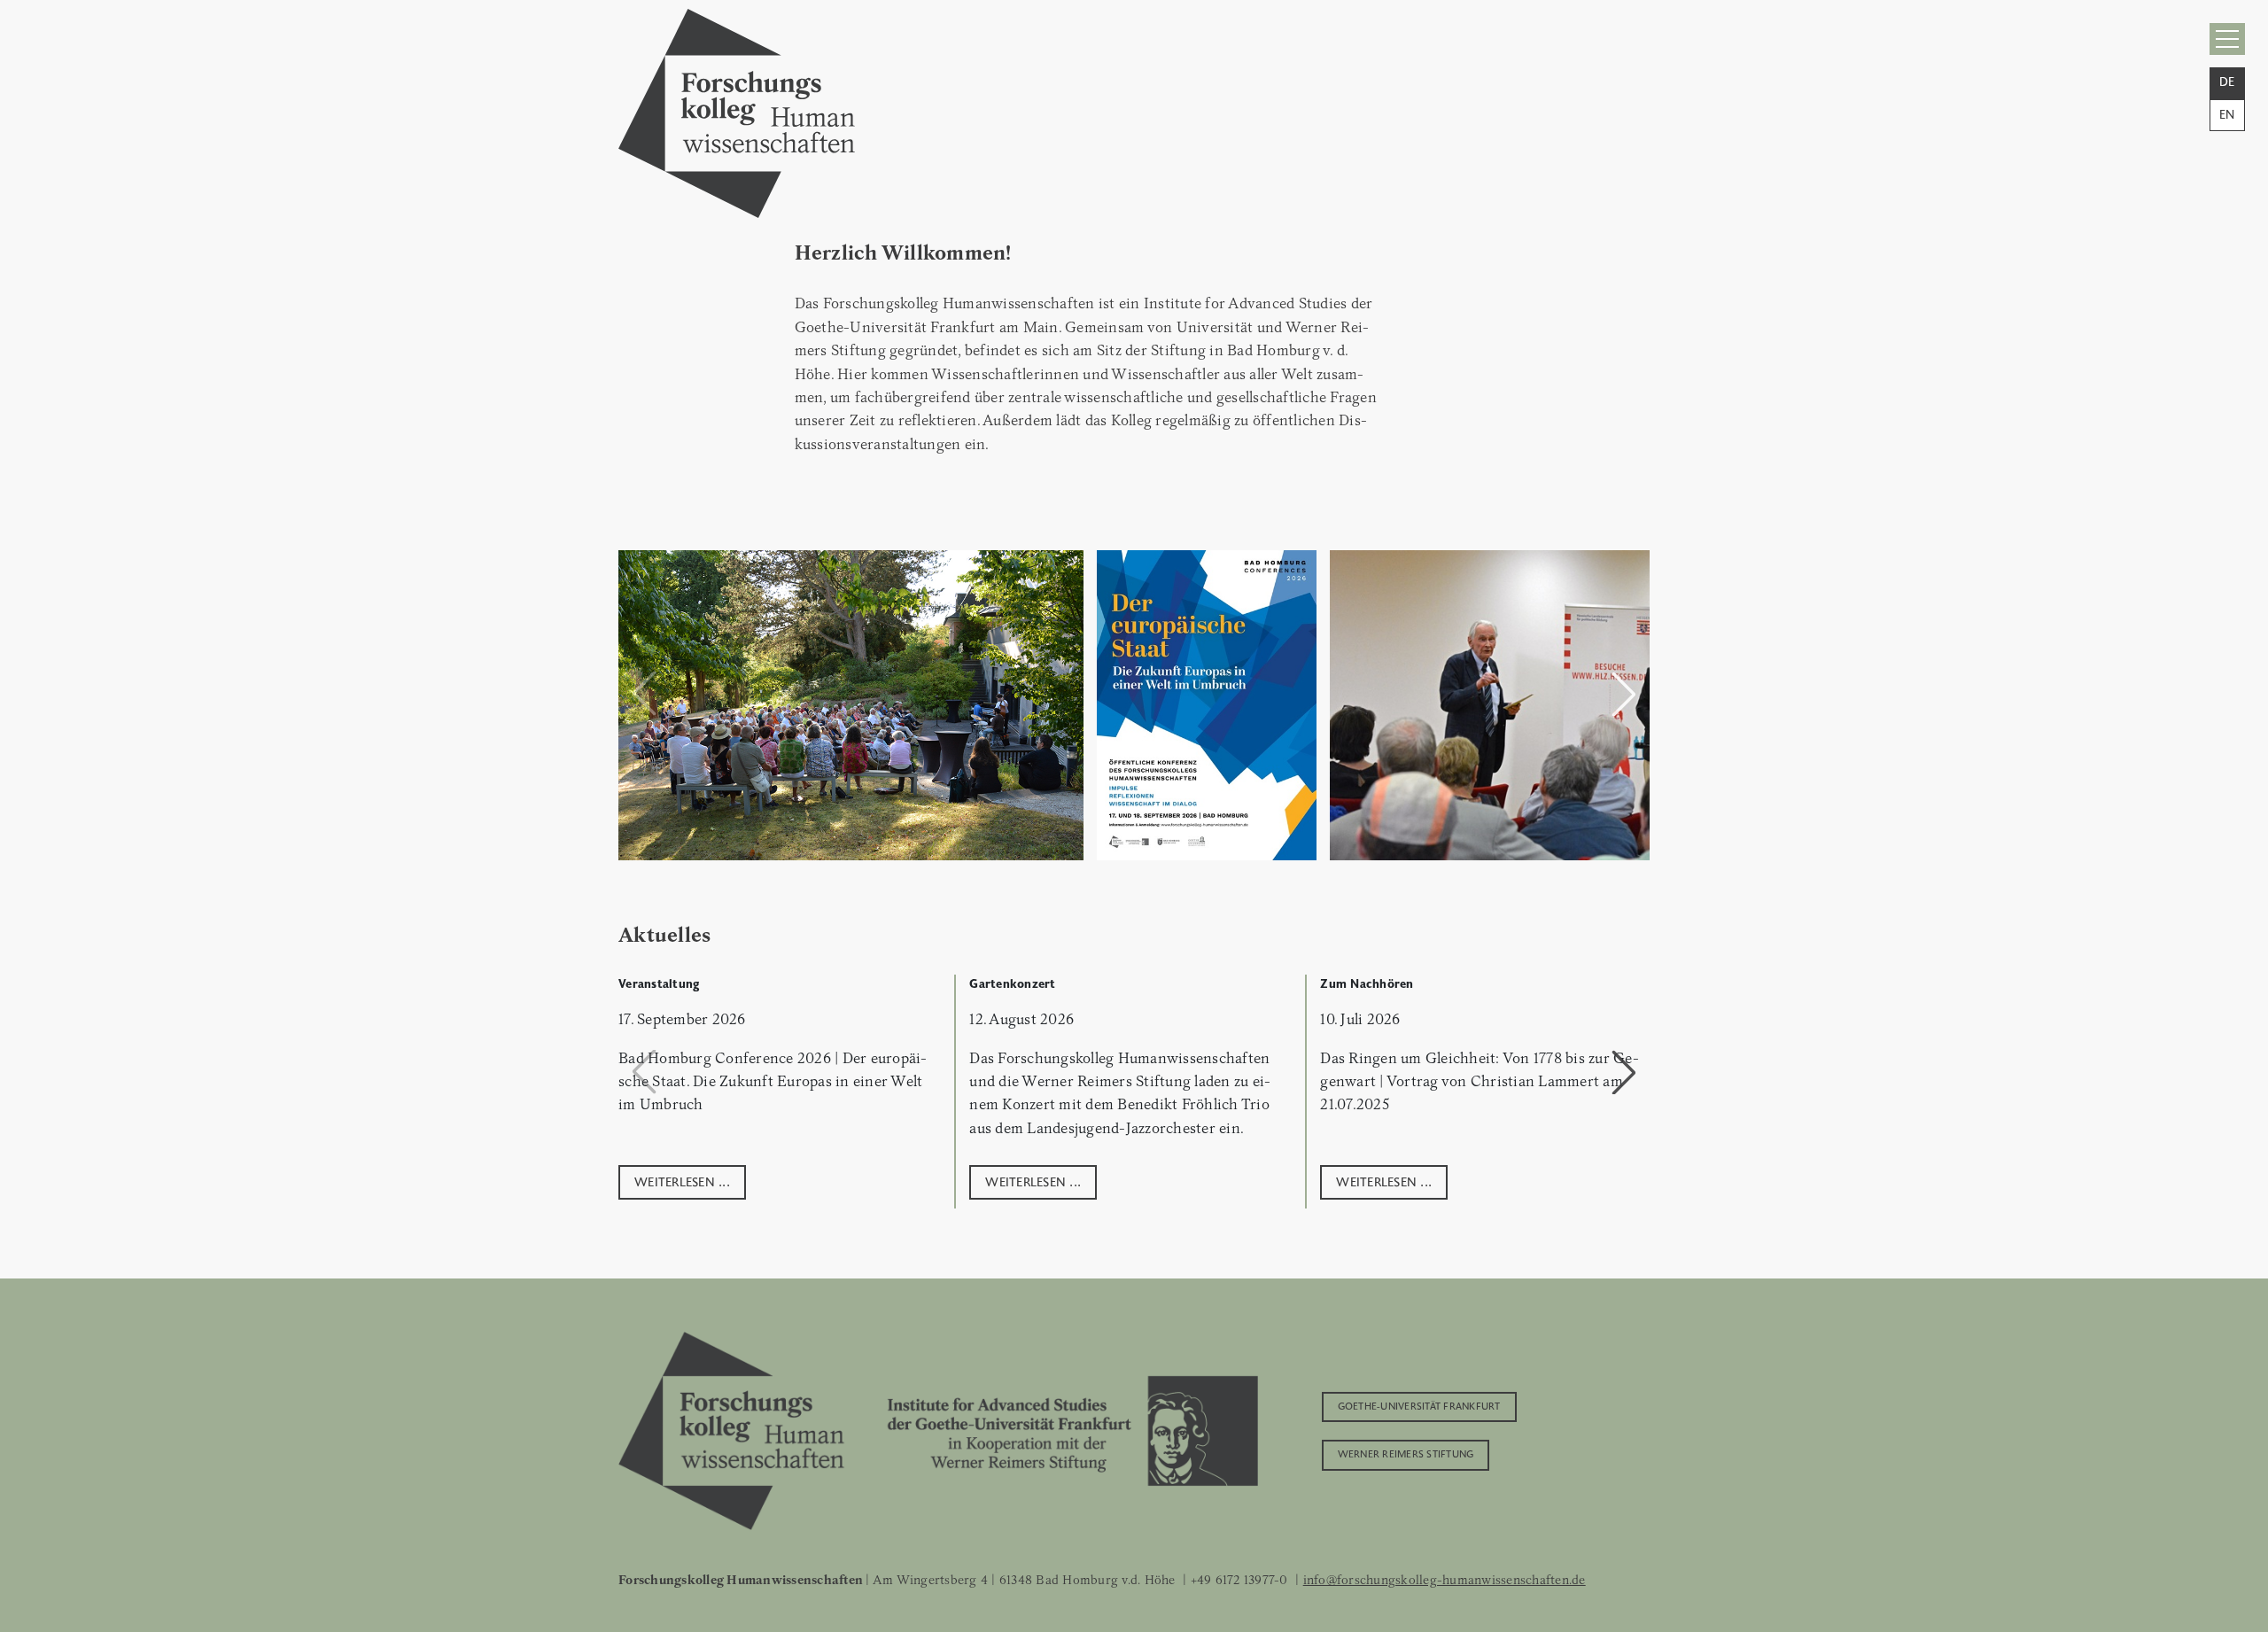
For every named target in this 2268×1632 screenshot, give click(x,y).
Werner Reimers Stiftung (1406, 1453)
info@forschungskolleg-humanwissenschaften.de (1445, 1580)
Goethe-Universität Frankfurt (1419, 1405)
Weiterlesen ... (682, 1181)
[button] (1624, 694)
